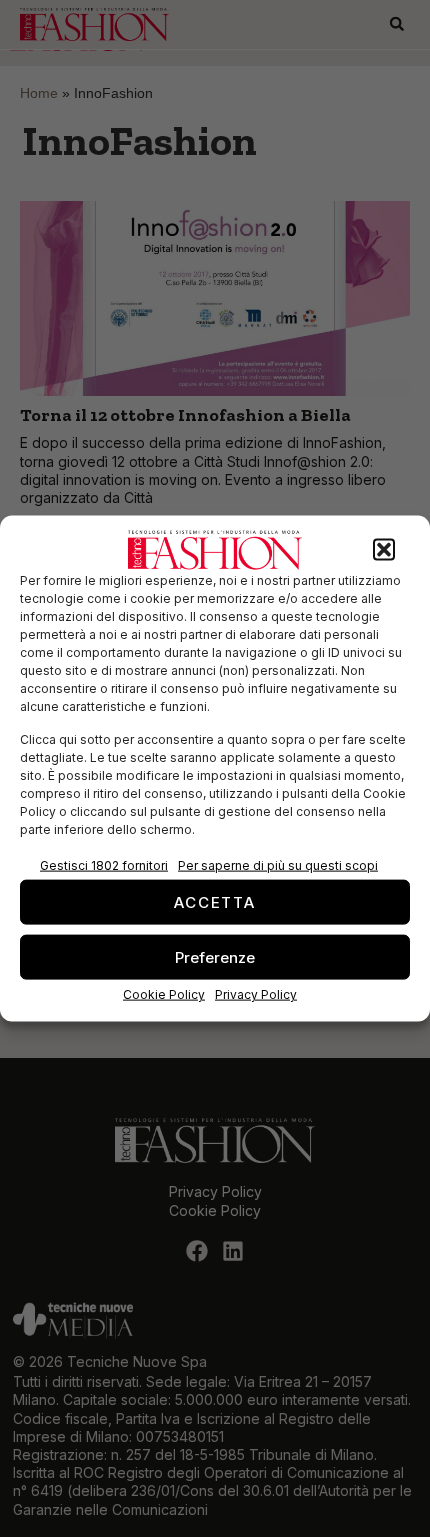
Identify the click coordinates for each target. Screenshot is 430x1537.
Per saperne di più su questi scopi (278, 865)
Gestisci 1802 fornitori (104, 865)
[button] (384, 550)
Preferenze (215, 956)
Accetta (215, 901)
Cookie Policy (164, 994)
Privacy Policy (256, 994)
